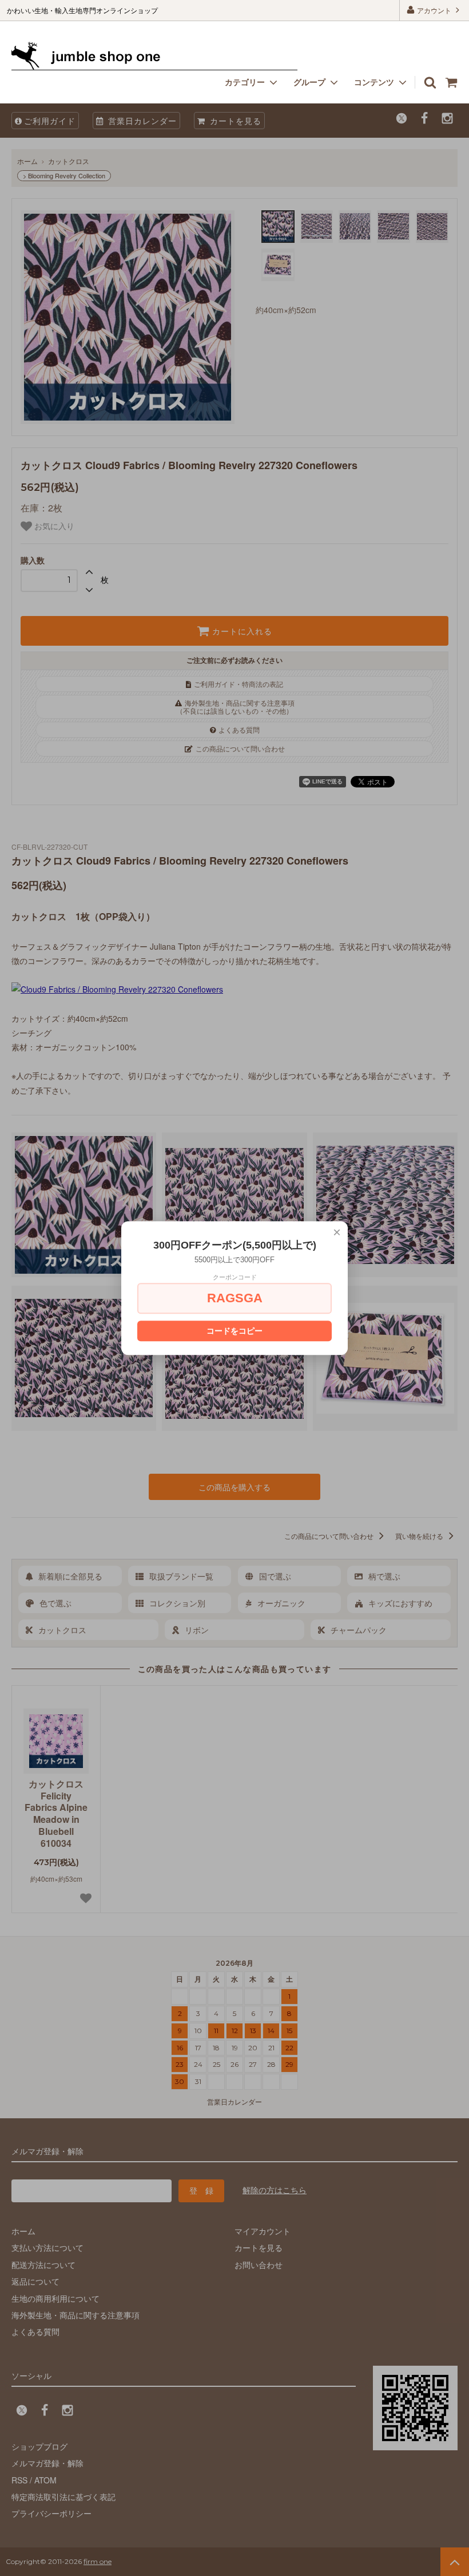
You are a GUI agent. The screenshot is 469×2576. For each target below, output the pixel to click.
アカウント (434, 10)
